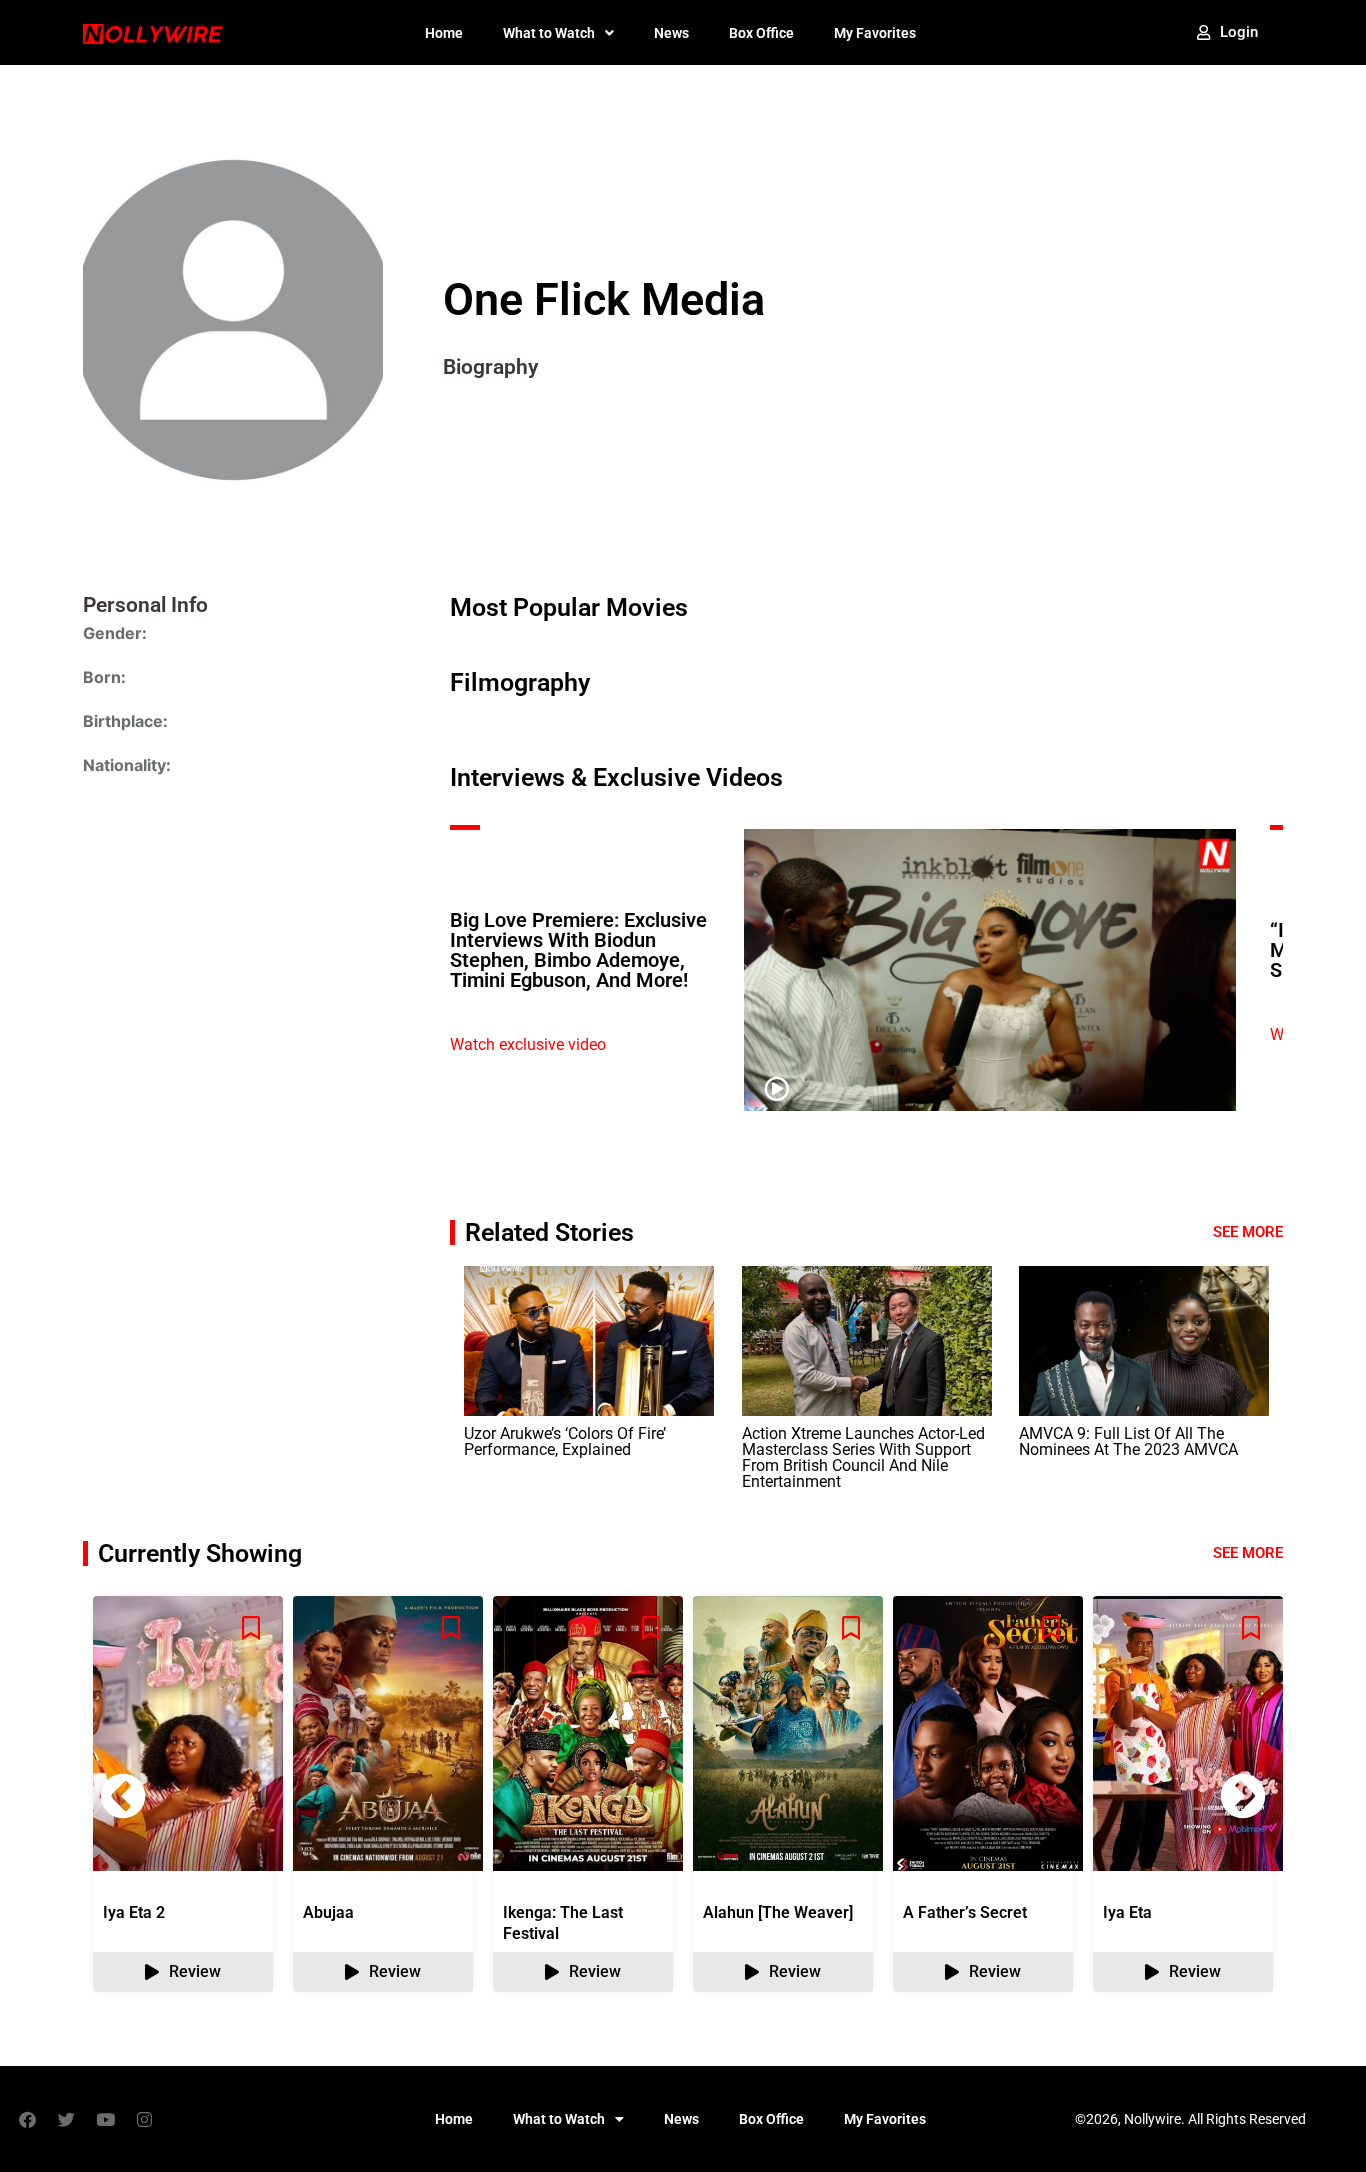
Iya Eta (1127, 1912)
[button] (1243, 1796)
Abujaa (328, 1912)
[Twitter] (66, 2119)
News (671, 33)
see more (1248, 1553)
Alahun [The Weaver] (778, 1912)
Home (444, 33)
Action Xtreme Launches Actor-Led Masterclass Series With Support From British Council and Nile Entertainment (863, 1457)
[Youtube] (105, 2119)
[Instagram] (144, 2119)
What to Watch (549, 33)
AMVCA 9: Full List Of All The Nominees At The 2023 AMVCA (1128, 1441)
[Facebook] (27, 2119)
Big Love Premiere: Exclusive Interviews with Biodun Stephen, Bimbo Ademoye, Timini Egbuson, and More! (578, 950)
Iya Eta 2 (134, 1912)
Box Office (761, 33)
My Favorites (875, 33)
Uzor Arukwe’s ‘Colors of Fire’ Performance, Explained (565, 1441)
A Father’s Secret (965, 1912)
